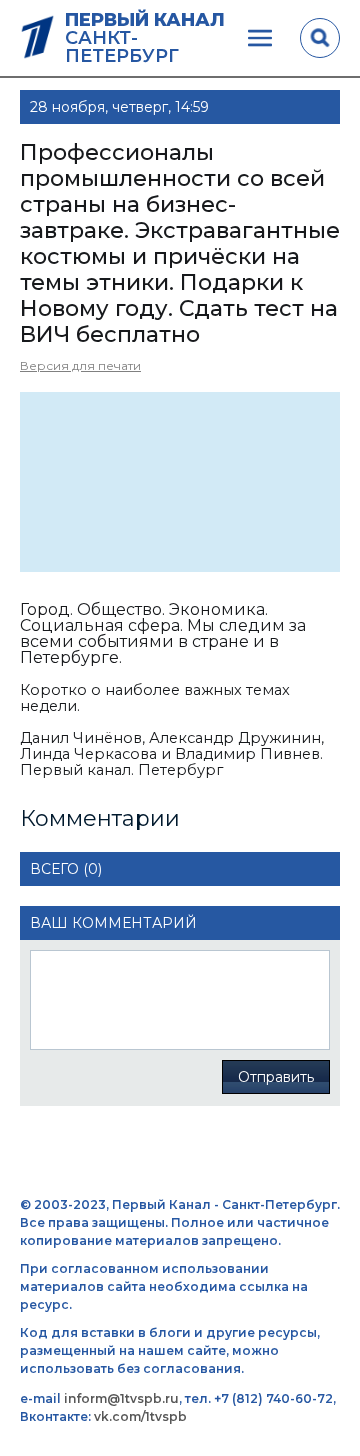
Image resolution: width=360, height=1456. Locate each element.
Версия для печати (80, 365)
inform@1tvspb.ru (121, 1398)
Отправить (276, 1077)
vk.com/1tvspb (140, 1416)
